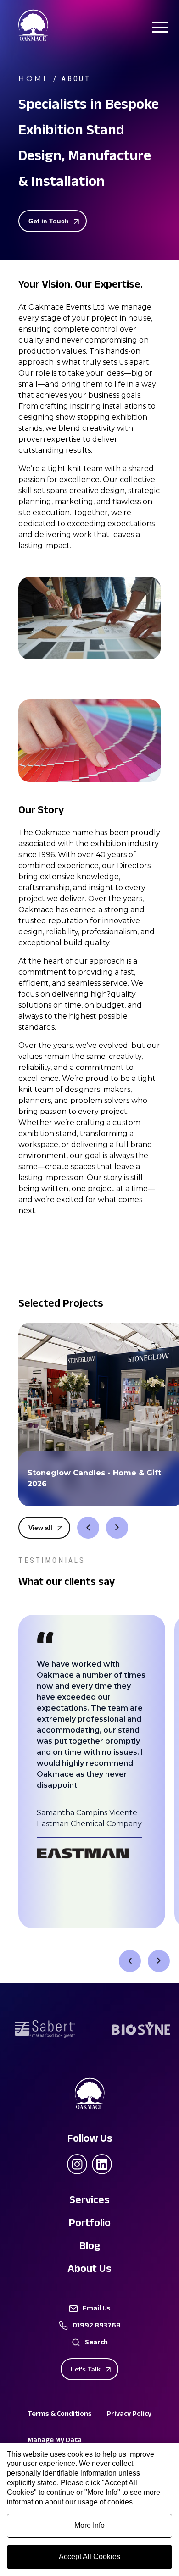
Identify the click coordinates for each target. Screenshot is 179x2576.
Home (34, 79)
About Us (89, 2270)
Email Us (97, 2310)
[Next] (117, 1528)
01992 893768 (97, 2327)
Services (89, 2202)
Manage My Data (55, 2441)
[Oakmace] (33, 39)
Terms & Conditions (60, 2415)
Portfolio (89, 2224)
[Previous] (88, 1528)
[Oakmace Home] (89, 2095)
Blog (90, 2247)
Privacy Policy (129, 2415)
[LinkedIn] (102, 2164)
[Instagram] (77, 2164)
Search (96, 2343)
